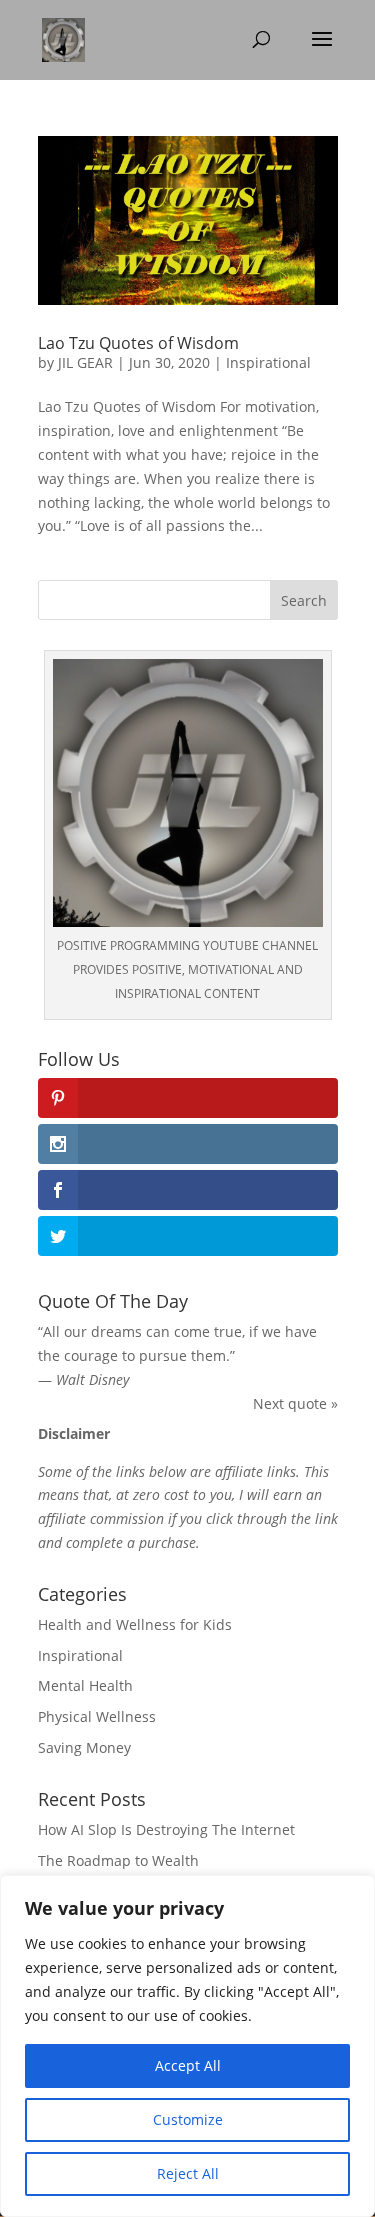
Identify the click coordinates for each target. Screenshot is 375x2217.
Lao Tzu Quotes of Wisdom (138, 343)
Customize (188, 2119)
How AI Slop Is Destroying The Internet (166, 1829)
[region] (187, 2046)
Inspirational (268, 362)
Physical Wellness (97, 1716)
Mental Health (85, 1685)
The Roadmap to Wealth (118, 1860)
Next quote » (295, 1403)
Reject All (188, 2173)
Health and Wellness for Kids (135, 1624)
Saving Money (84, 1747)
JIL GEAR (85, 362)
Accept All (188, 2065)
